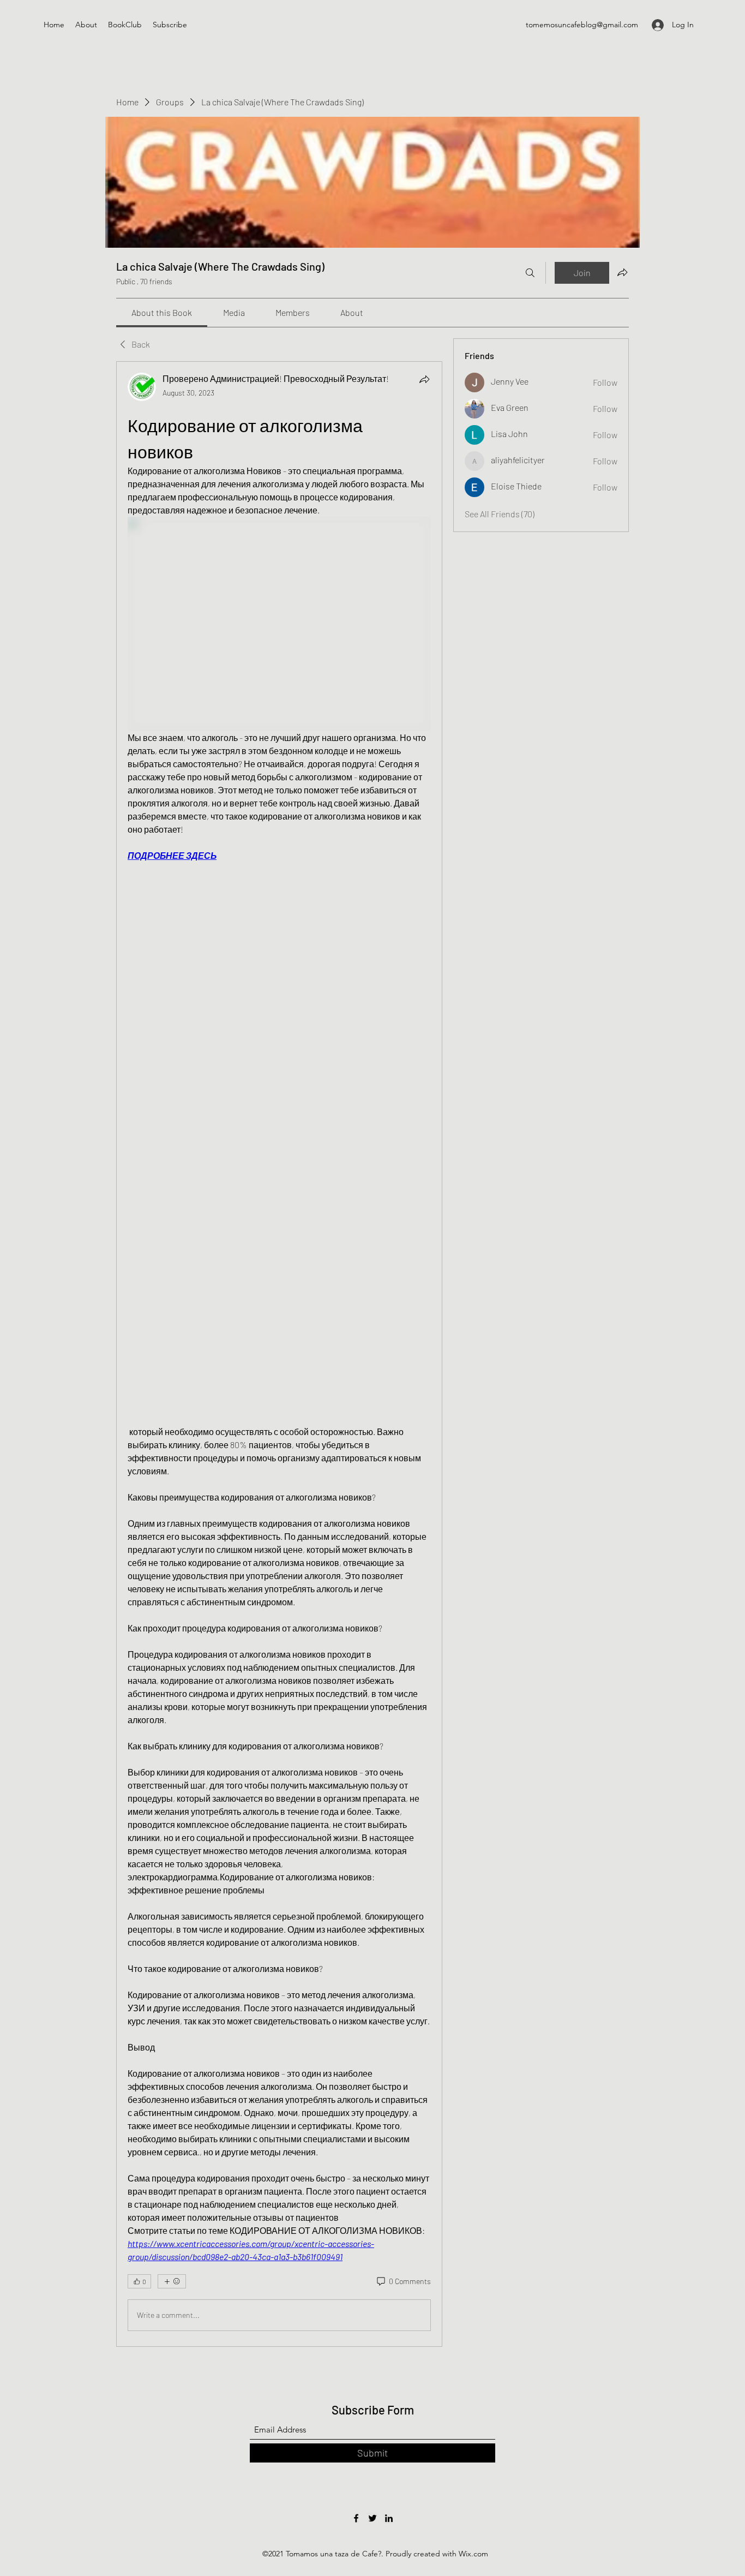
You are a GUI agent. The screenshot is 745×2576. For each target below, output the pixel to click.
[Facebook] (356, 2518)
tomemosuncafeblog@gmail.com (582, 25)
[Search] (530, 273)
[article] (279, 1354)
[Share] (424, 379)
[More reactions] (172, 2281)
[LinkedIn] (389, 2518)
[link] (162, 312)
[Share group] (622, 272)
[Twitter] (372, 2518)
